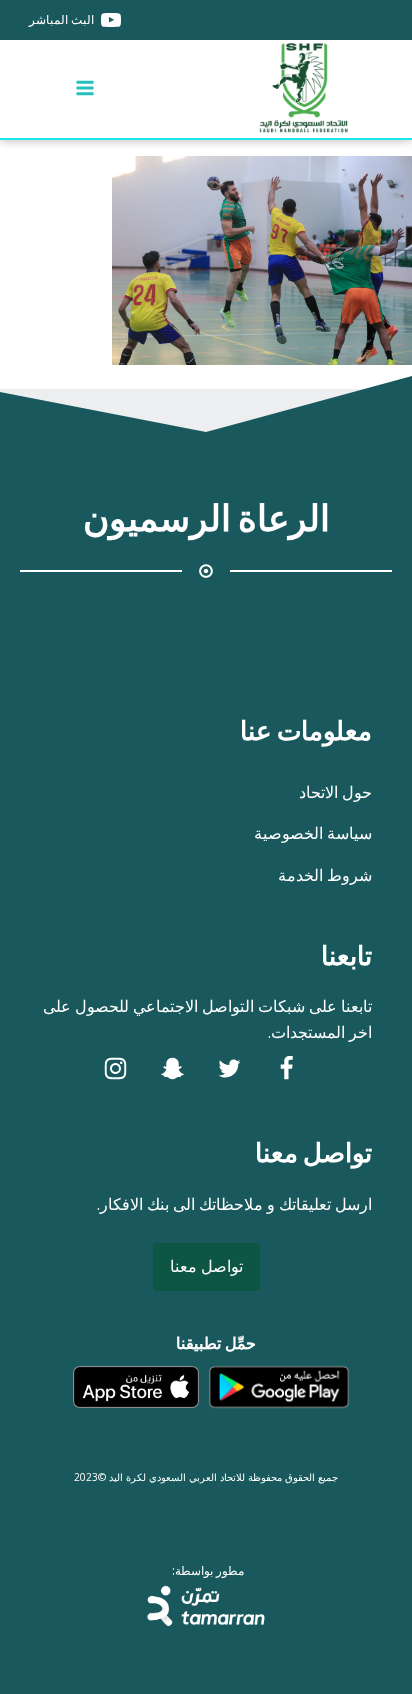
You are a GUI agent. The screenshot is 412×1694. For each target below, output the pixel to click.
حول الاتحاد (335, 792)
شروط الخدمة (325, 875)
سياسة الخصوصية (313, 833)
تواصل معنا (206, 1266)
